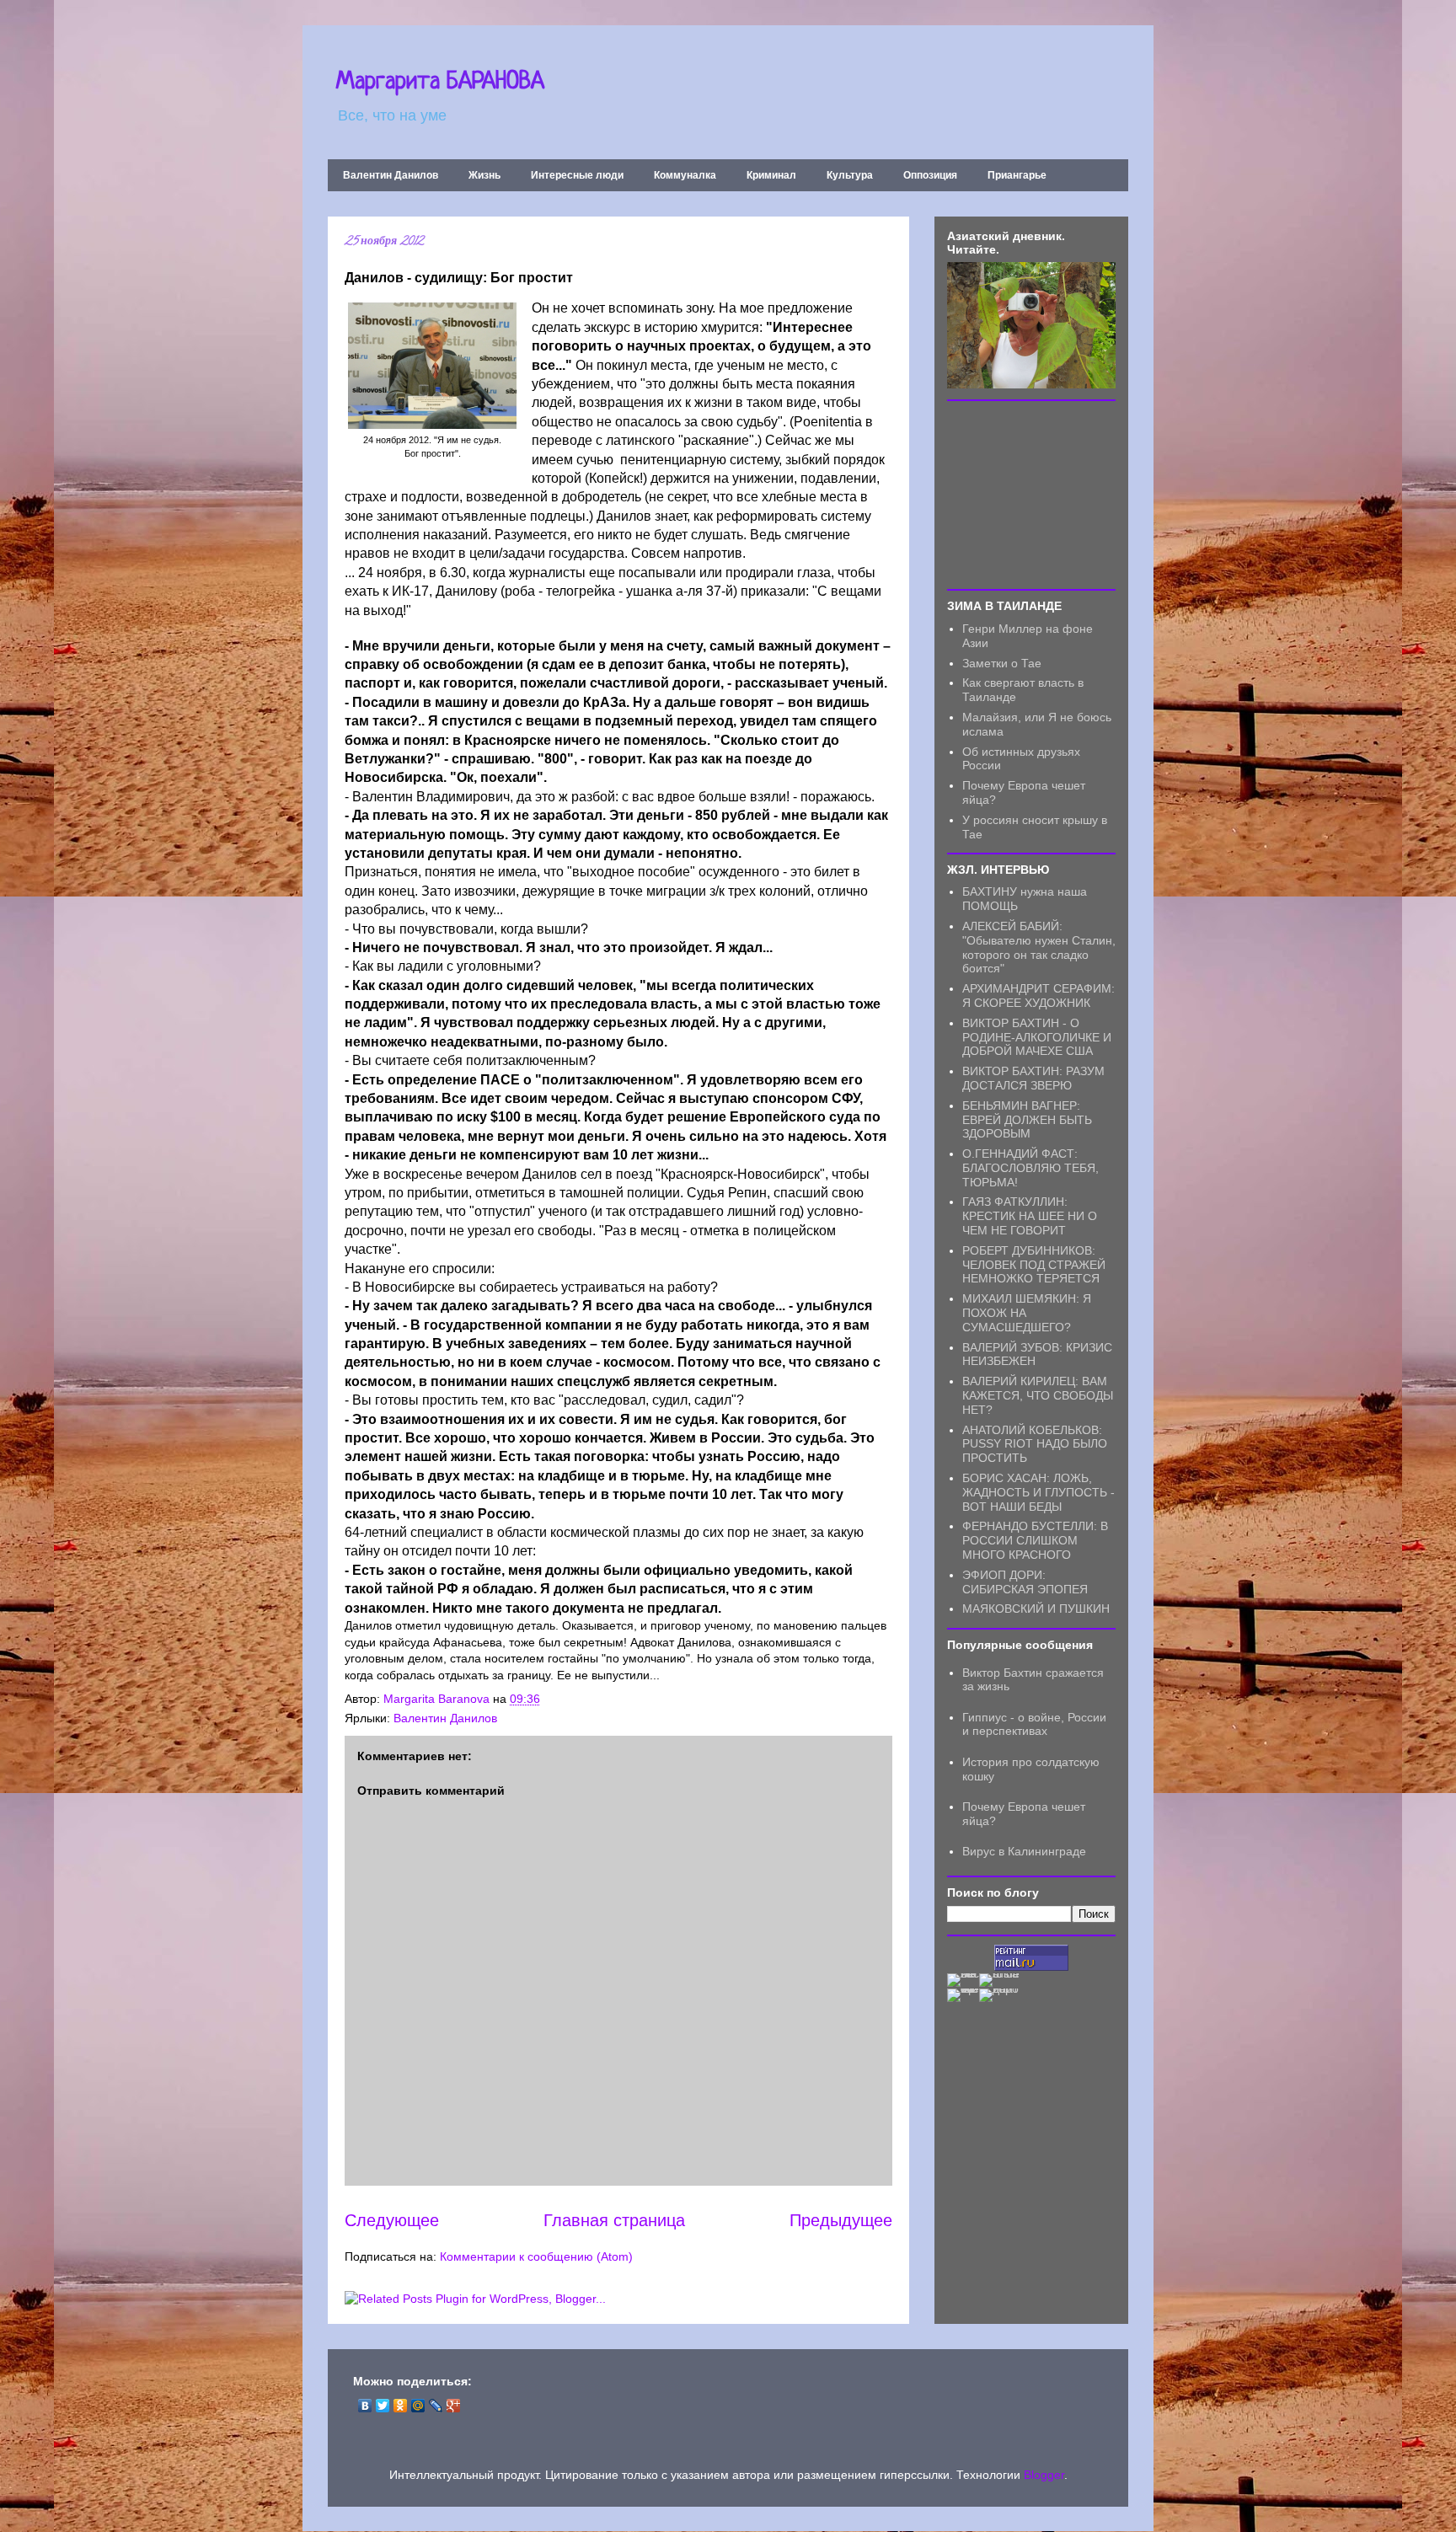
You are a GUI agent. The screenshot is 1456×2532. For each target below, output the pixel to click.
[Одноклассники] (401, 2406)
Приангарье (1017, 175)
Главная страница (614, 2220)
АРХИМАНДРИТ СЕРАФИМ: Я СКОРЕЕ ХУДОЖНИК (1038, 996)
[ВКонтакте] (365, 2406)
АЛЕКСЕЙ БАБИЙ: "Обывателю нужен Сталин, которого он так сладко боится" (1039, 947)
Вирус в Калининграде (1024, 1851)
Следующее (392, 2220)
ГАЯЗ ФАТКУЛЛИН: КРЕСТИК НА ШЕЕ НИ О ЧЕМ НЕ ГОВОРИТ (1030, 1216)
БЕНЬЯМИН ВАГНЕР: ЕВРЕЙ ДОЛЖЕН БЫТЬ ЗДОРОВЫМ (1027, 1120)
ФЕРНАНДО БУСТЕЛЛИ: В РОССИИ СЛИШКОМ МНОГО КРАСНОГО (1035, 1540)
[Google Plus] (454, 2406)
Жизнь (484, 175)
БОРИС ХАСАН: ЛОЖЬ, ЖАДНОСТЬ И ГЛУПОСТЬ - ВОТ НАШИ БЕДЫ (1038, 1492)
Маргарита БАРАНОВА (440, 83)
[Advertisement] (1031, 494)
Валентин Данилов (391, 175)
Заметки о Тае (1002, 663)
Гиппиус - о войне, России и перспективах (1034, 1724)
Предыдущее (841, 2220)
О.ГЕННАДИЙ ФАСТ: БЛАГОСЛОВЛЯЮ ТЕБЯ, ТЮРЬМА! (1030, 1168)
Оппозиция (930, 175)
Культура (850, 175)
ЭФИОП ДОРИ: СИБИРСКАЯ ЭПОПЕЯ (1025, 1582)
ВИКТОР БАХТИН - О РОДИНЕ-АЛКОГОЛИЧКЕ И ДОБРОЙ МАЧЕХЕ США (1037, 1037)
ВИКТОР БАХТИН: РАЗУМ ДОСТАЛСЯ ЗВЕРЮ (1033, 1078)
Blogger (1044, 2475)
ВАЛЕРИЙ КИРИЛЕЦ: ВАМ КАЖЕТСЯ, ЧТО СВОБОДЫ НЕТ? (1038, 1395)
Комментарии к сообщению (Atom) (536, 2256)
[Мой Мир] (418, 2406)
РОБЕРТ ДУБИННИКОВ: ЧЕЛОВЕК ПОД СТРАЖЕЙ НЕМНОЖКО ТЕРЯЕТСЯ (1034, 1265)
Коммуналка (685, 175)
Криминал (771, 175)
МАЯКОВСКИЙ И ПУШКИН (1036, 1609)
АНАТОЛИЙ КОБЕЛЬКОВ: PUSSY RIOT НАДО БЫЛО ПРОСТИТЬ (1035, 1444)
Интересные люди (577, 175)
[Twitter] (383, 2406)
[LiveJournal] (436, 2406)
